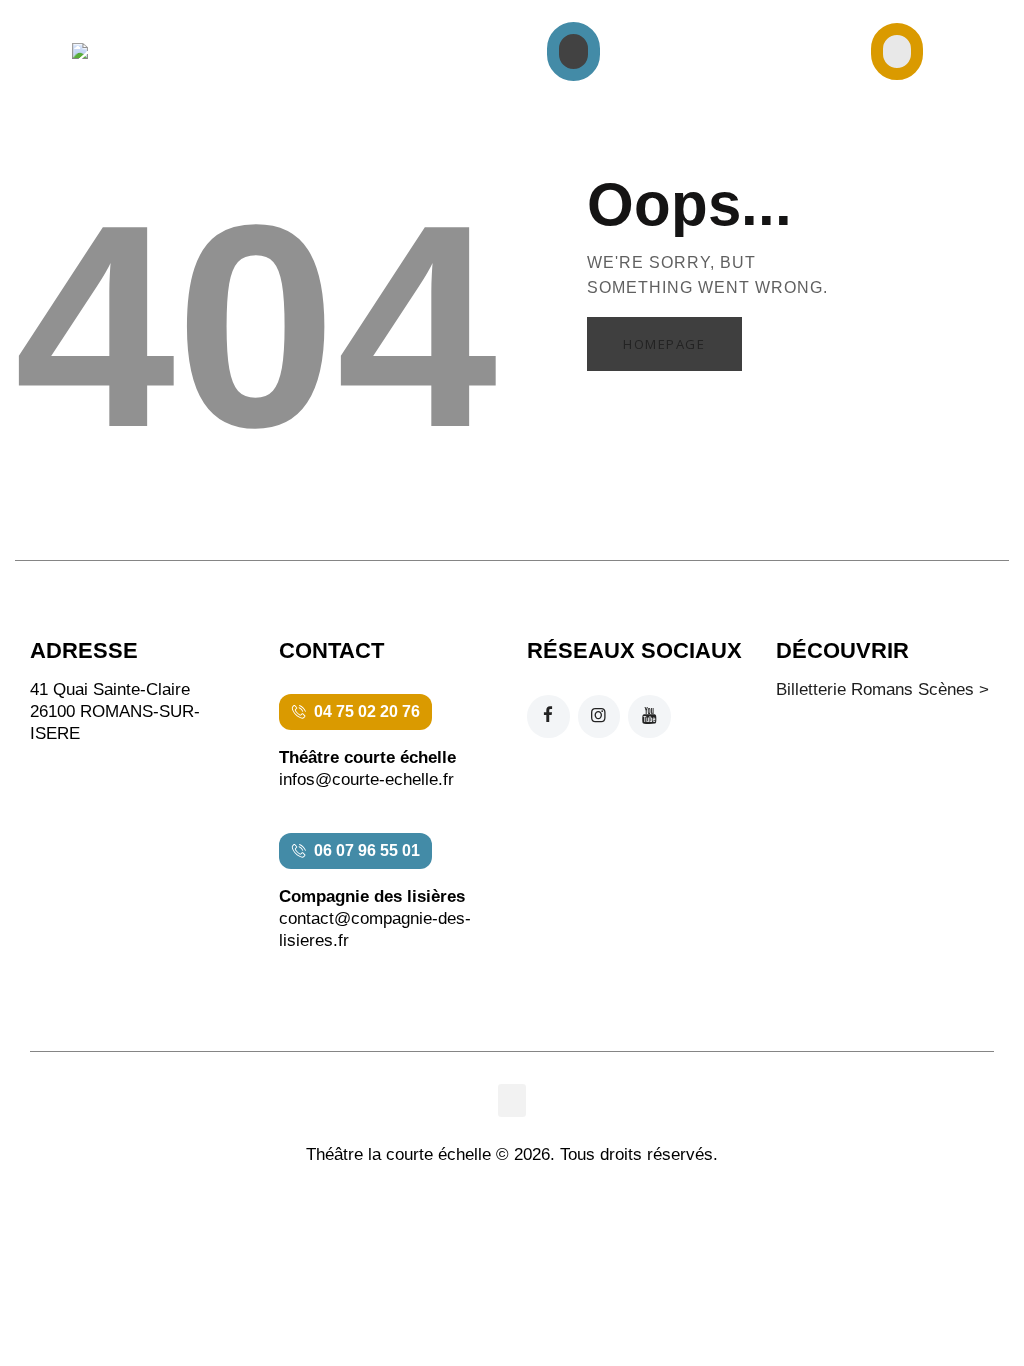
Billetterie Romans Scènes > (882, 689)
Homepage (664, 344)
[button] (574, 51)
